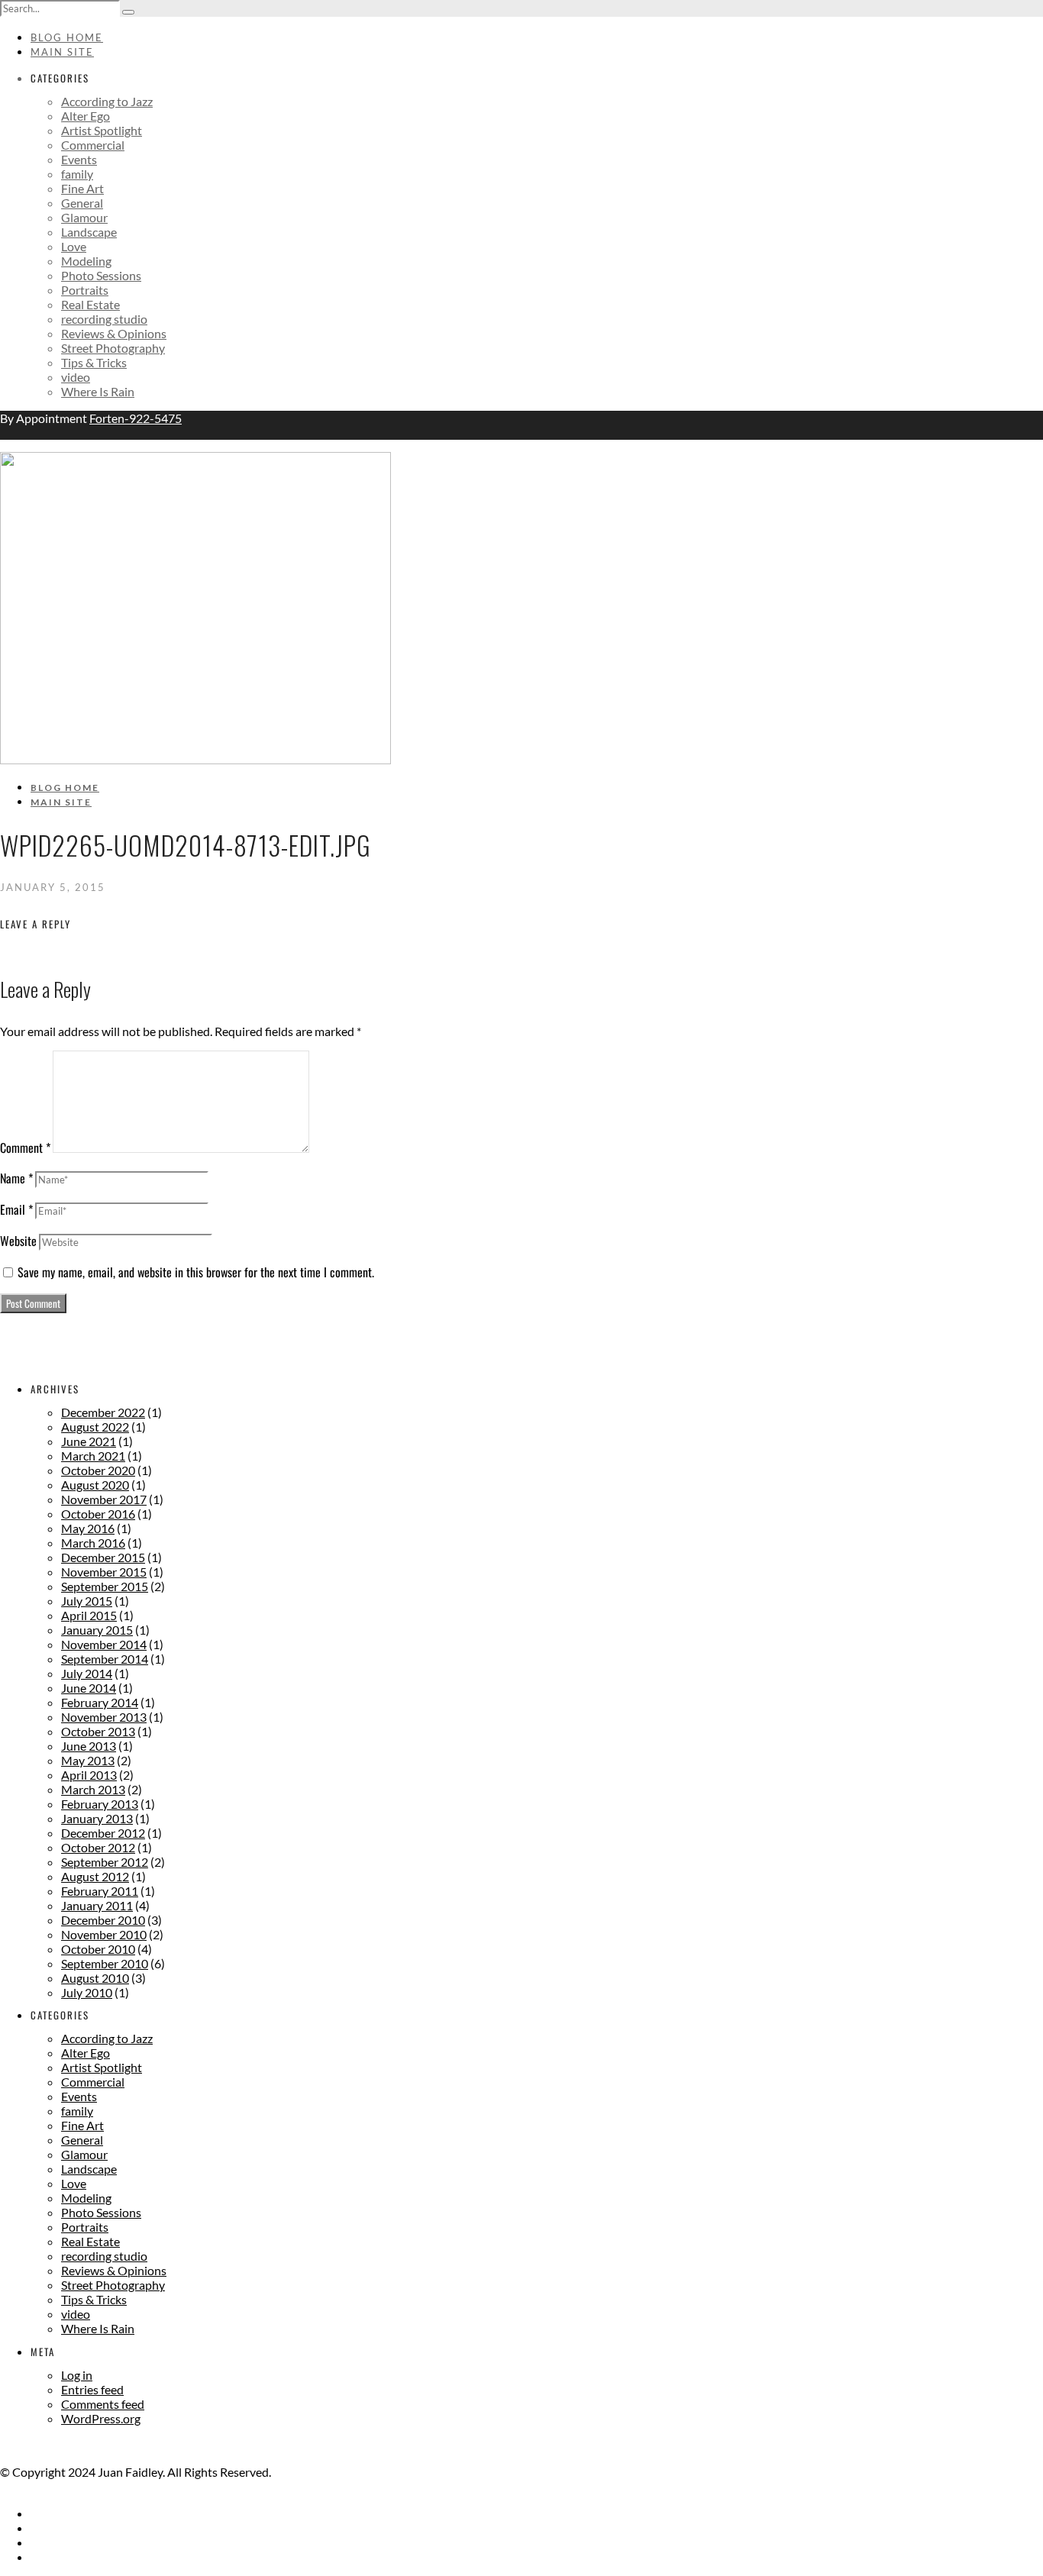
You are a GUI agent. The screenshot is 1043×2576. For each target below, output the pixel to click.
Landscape (89, 232)
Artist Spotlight (102, 130)
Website (18, 1241)
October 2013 (98, 1731)
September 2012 (105, 1862)
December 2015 (103, 1557)
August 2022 (95, 1427)
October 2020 (98, 1470)
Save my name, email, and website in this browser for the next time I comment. (196, 1272)
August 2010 (95, 1978)
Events (79, 159)
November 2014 (104, 1644)
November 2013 (104, 1717)
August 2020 (95, 1485)
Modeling (86, 261)
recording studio (104, 319)
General (82, 203)
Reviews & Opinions (114, 333)
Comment (25, 1148)
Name (16, 1178)
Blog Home (67, 37)
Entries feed (92, 2389)
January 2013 (97, 1818)
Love (74, 246)
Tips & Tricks (94, 362)
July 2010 (87, 1992)
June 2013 (89, 1746)
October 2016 (98, 1514)
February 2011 (100, 1891)
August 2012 (95, 1876)
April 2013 (89, 1775)
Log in (77, 2375)
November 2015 (104, 1572)
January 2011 (97, 1905)
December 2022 (103, 1412)
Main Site (62, 52)
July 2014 (87, 1673)
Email (16, 1209)
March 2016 (93, 1543)
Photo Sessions (101, 275)
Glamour (84, 217)
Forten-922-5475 (136, 418)
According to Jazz (107, 101)
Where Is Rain (98, 391)
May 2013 (88, 1760)
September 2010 (105, 1963)
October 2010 (98, 1949)
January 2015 (97, 1630)
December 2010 (103, 1920)
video (76, 377)
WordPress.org (101, 2418)
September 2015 (105, 1586)
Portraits (85, 290)
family (77, 174)
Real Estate (90, 304)
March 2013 (93, 1789)
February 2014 (100, 1702)
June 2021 (89, 1441)
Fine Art (82, 188)
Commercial (93, 145)
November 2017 (104, 1499)
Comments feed (103, 2404)
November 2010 (104, 1934)
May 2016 (88, 1528)
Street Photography (113, 348)
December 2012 (103, 1833)
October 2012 (98, 1847)
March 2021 (93, 1456)
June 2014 (89, 1688)
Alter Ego (86, 116)
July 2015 (87, 1601)
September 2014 (105, 1659)
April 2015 (89, 1615)
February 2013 (100, 1804)
